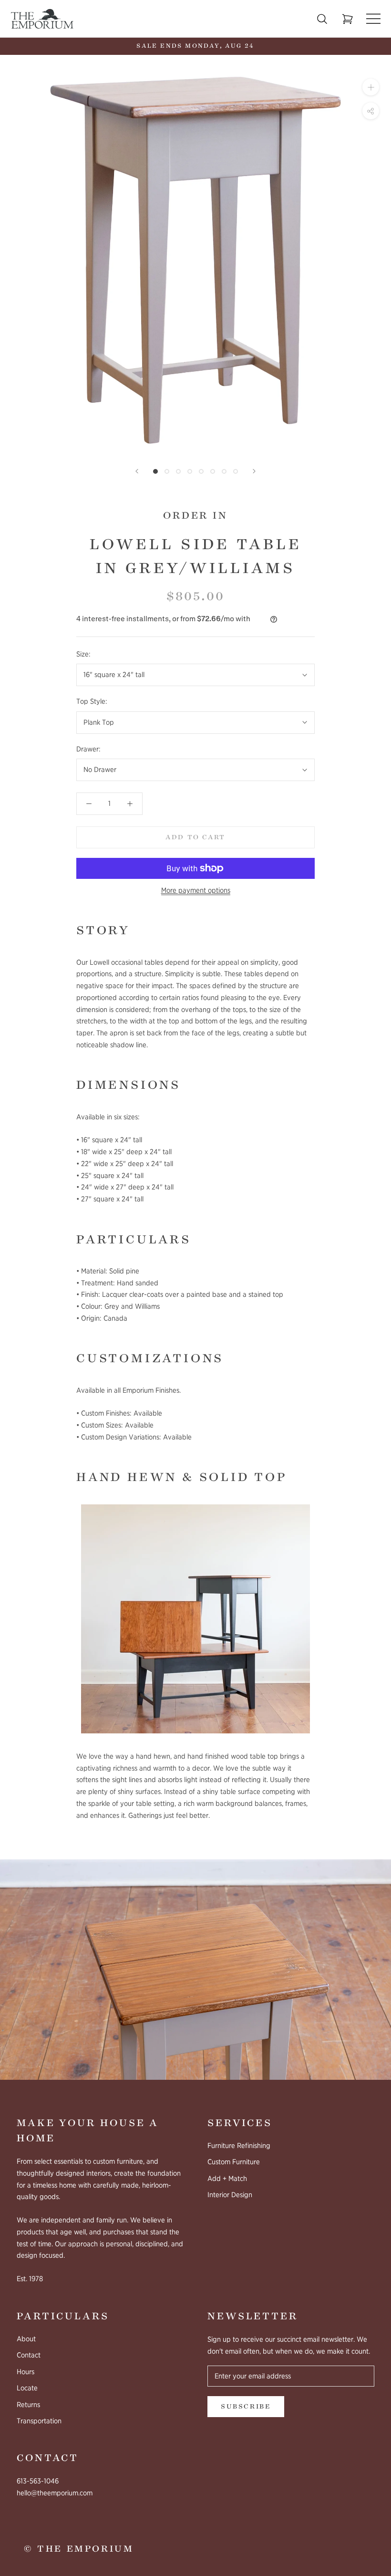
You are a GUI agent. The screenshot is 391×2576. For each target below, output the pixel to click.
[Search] (322, 19)
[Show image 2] (167, 471)
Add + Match (227, 2179)
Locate (27, 2388)
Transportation (39, 2421)
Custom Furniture (234, 2162)
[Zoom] (371, 87)
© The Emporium (79, 2549)
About (26, 2339)
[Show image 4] (190, 471)
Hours (26, 2372)
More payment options (196, 890)
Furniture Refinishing (239, 2146)
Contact (29, 2355)
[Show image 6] (213, 471)
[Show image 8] (236, 471)
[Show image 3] (178, 471)
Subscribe (246, 2407)
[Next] (254, 471)
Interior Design (230, 2195)
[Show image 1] (155, 471)
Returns (28, 2405)
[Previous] (137, 471)
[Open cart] (348, 19)
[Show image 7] (224, 471)
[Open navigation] (373, 19)
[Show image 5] (201, 471)
